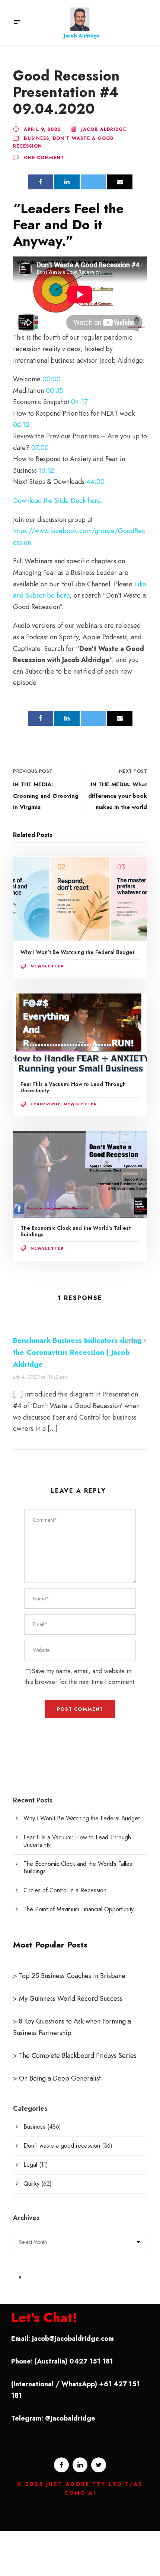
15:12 (46, 470)
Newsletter (47, 966)
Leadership (45, 1104)
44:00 (95, 482)
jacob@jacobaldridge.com (73, 2339)
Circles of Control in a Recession (65, 1890)
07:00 (40, 448)
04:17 (79, 402)
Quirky (31, 2184)
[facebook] (61, 2465)
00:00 (52, 379)
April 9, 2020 (42, 129)
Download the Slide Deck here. (58, 501)
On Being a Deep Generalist (60, 2078)
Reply (137, 1341)
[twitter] (99, 2465)
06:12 (21, 425)
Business (36, 138)
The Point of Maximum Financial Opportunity (79, 1909)
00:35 (54, 391)
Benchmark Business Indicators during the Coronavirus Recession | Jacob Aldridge (77, 1352)
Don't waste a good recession (62, 2146)
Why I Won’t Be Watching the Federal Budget (77, 952)
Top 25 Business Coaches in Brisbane (72, 1976)
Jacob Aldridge (104, 129)
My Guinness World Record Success (71, 1999)
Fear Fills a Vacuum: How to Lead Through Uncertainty (73, 1087)
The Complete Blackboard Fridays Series (77, 2056)
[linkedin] (80, 2465)
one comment (44, 158)
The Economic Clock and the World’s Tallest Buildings (76, 1231)
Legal (30, 2165)
